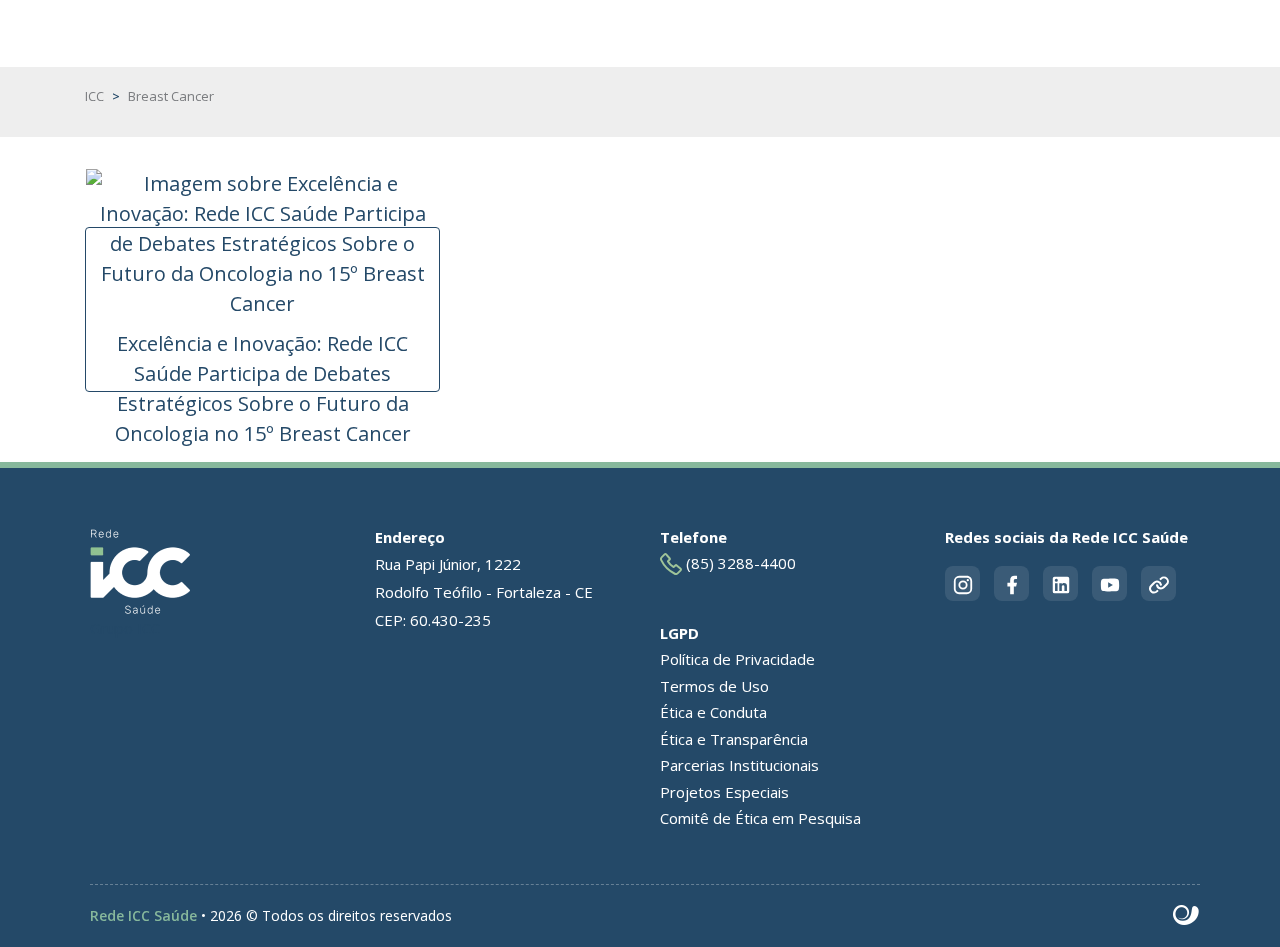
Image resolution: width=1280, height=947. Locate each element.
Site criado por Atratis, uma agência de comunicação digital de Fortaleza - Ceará (1186, 916)
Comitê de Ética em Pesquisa (760, 818)
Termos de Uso (714, 686)
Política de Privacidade (737, 659)
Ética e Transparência (734, 739)
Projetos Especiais (724, 792)
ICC (94, 96)
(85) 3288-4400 (739, 563)
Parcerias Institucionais (739, 765)
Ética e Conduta (713, 712)
